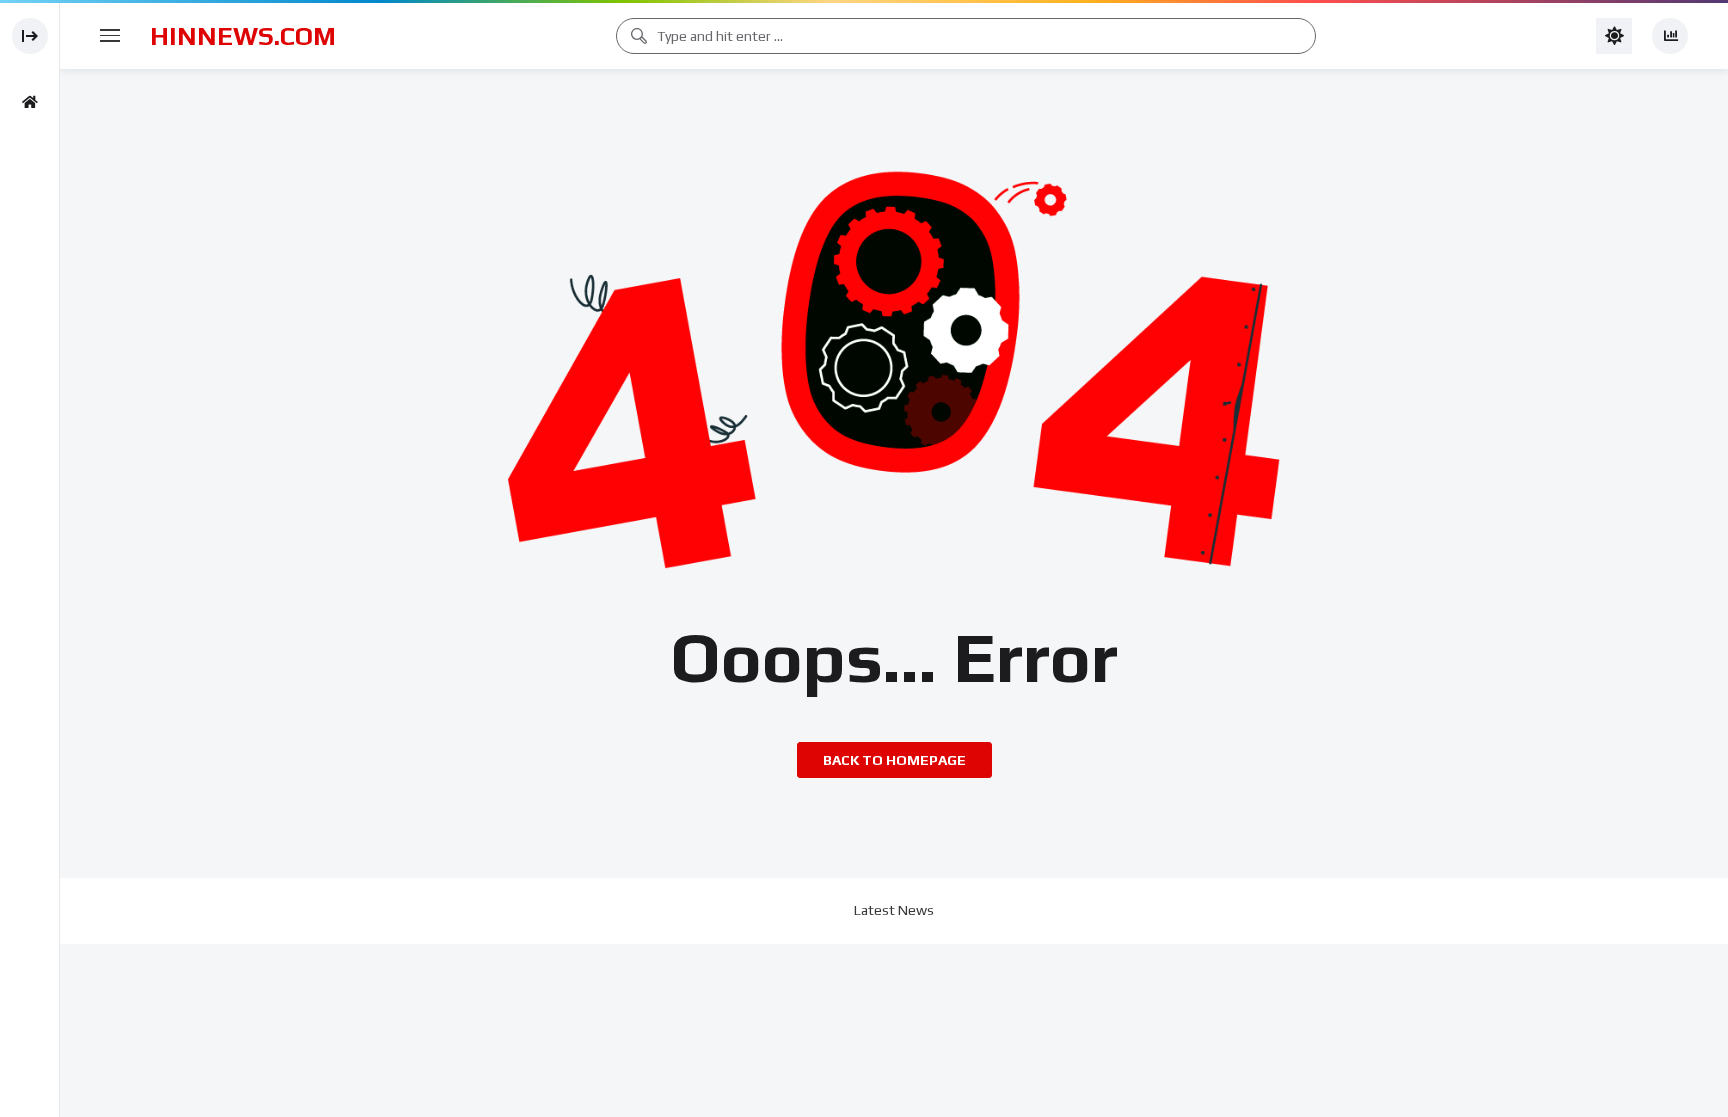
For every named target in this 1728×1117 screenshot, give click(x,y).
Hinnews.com (243, 36)
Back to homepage (894, 760)
